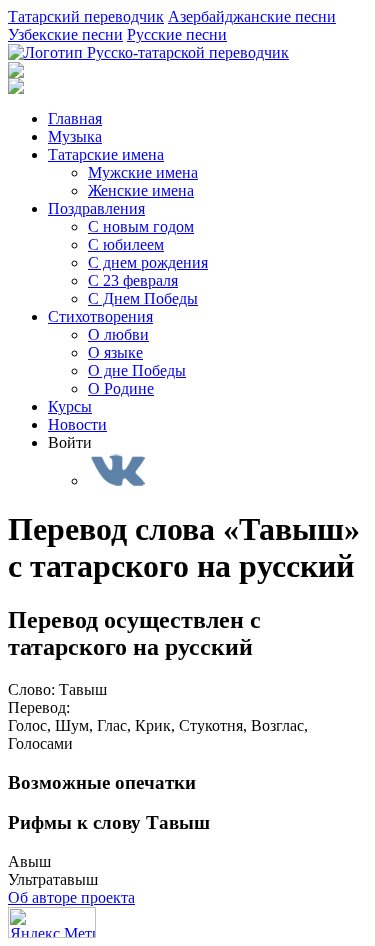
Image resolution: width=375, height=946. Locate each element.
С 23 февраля (133, 280)
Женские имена (141, 190)
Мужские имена (143, 172)
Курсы (70, 406)
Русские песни (177, 34)
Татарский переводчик (86, 16)
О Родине (121, 388)
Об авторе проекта (71, 897)
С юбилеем (126, 244)
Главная (75, 118)
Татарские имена (106, 154)
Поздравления (96, 208)
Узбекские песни (65, 34)
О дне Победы (137, 370)
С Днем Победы (143, 298)
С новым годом (141, 226)
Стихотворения (100, 316)
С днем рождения (148, 262)
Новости (77, 424)
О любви (118, 334)
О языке (115, 352)
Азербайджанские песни (252, 16)
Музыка (75, 136)
